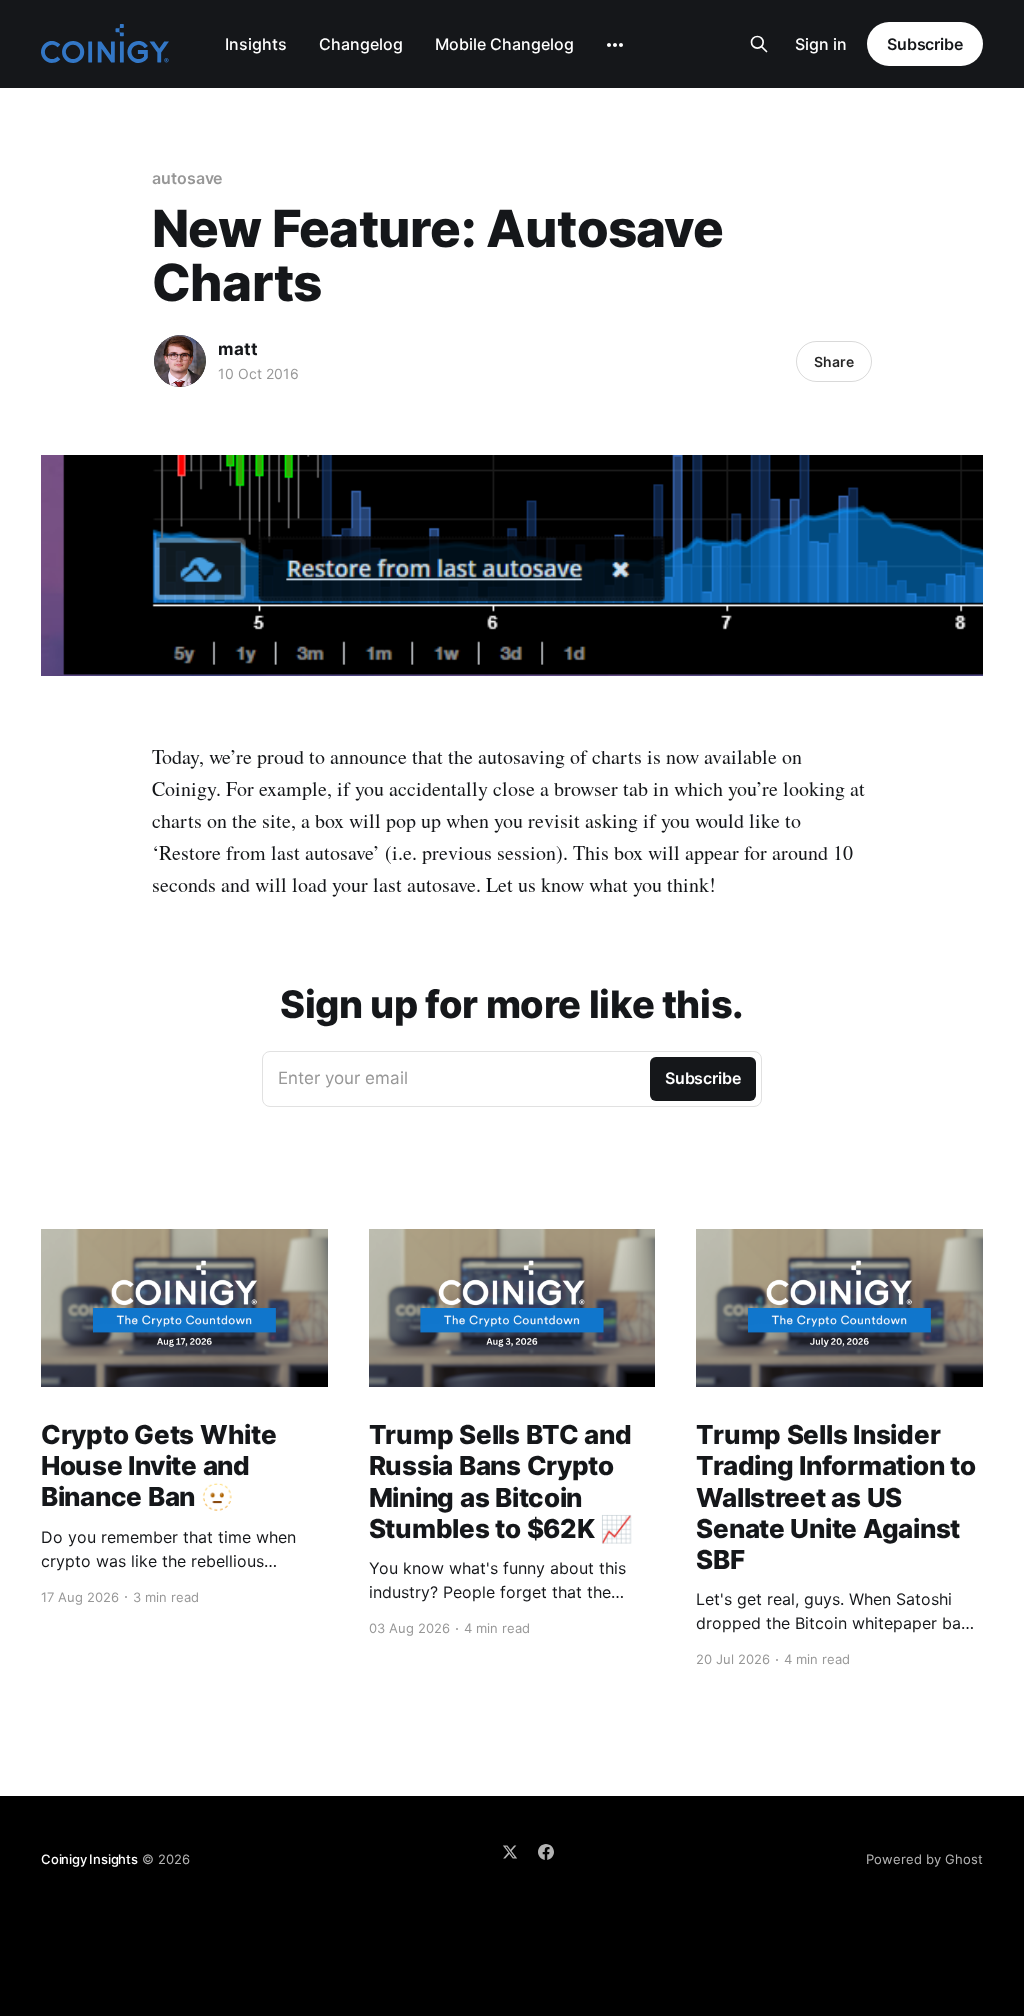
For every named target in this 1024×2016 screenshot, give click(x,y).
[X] (510, 1852)
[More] (615, 45)
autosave (187, 178)
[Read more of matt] (180, 361)
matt (238, 349)
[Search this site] (759, 44)
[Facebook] (546, 1852)
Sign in (821, 44)
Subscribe (925, 44)
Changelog (361, 44)
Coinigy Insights (89, 1859)
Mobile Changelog (504, 44)
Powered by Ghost (924, 1859)
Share (834, 361)
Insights (256, 44)
